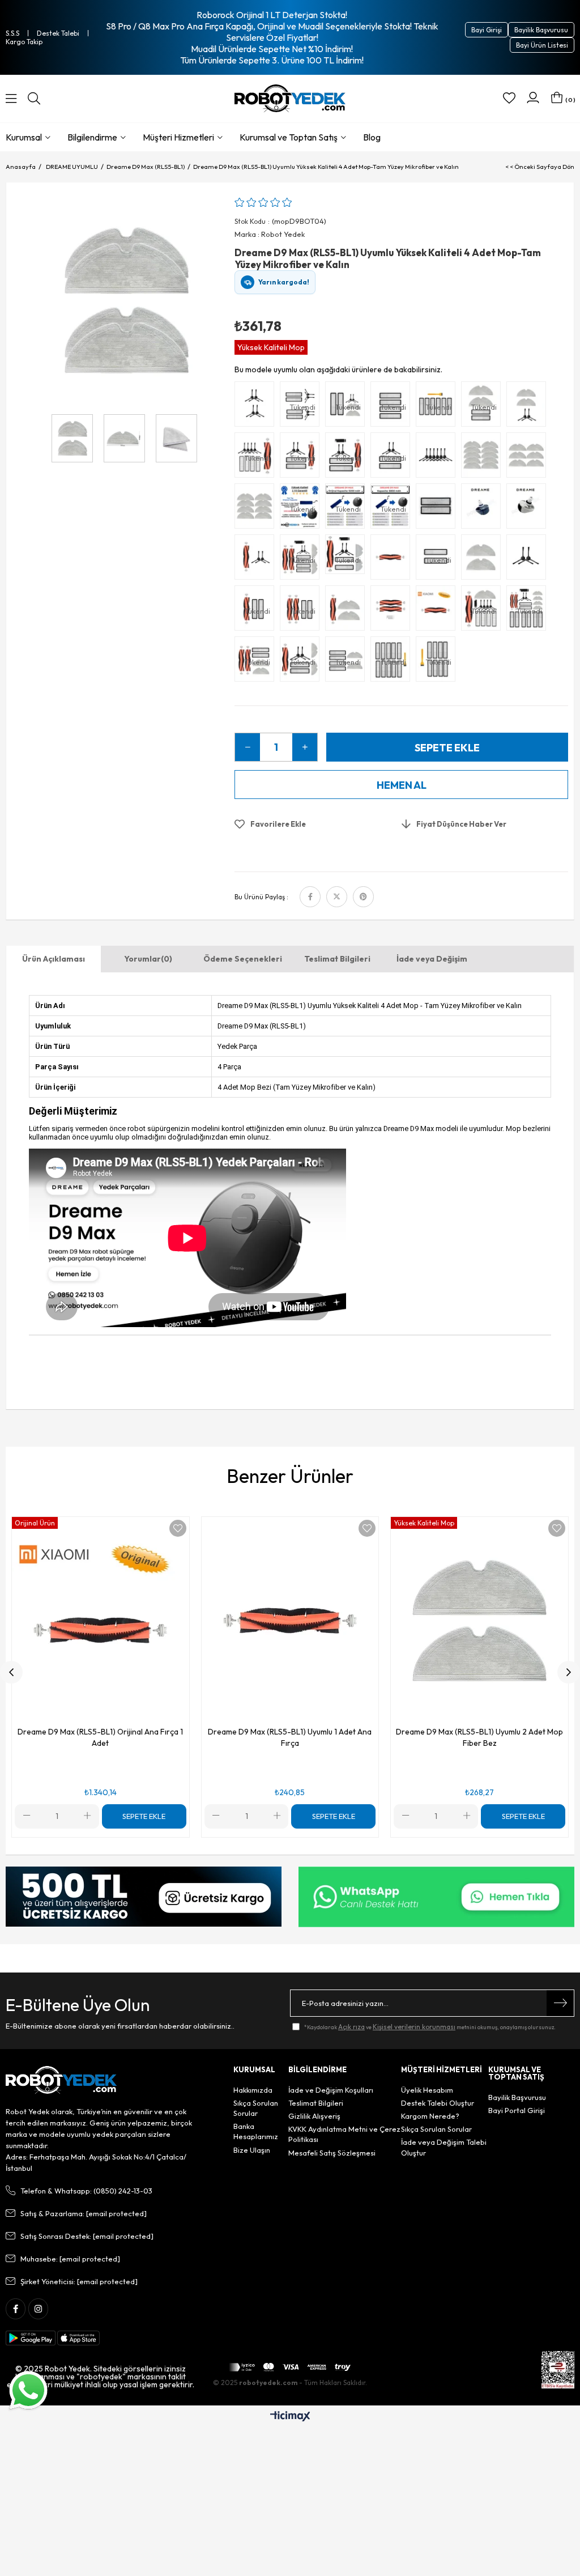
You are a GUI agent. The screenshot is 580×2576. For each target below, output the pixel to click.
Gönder (560, 2003)
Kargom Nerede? (430, 2116)
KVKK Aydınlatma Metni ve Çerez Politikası (344, 2134)
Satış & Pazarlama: (84, 2213)
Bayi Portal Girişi (517, 2110)
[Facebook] (16, 2309)
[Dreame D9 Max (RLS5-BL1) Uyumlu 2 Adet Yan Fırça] (529, 560)
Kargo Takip (24, 42)
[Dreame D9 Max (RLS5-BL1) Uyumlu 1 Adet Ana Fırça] (393, 560)
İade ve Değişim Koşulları (331, 2090)
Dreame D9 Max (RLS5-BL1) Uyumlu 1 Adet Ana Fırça (290, 1737)
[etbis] (558, 2370)
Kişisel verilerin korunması (414, 2027)
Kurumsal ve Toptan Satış (289, 137)
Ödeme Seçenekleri (243, 959)
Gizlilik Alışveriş (314, 2116)
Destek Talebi (58, 33)
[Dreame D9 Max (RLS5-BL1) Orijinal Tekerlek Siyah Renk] (484, 509)
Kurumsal (24, 137)
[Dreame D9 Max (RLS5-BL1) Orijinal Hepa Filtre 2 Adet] (438, 509)
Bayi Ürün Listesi (542, 45)
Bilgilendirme (92, 137)
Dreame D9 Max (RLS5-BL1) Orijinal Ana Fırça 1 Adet (100, 1737)
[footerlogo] (61, 2080)
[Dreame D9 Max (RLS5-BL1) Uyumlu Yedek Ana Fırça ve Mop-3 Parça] (348, 611)
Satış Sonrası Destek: (87, 2236)
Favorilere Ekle (178, 1528)
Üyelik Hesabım (427, 2090)
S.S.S (12, 33)
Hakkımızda (253, 2090)
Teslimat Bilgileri (337, 959)
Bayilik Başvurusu (541, 30)
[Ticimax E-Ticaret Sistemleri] (290, 2417)
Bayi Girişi (487, 30)
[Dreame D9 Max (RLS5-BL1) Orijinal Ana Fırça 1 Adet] (438, 611)
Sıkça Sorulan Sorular (256, 2108)
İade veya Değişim (432, 959)
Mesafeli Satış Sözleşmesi (332, 2153)
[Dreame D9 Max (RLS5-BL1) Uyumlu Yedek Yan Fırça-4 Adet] (257, 407)
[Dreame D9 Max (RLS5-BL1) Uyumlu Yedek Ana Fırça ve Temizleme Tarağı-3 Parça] (393, 611)
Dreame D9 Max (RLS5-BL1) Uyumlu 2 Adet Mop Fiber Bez (479, 1737)
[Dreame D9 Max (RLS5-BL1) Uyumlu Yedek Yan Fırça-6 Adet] (438, 458)
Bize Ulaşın (252, 2150)
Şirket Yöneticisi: (79, 2281)
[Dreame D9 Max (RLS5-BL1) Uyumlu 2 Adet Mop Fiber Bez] (484, 560)
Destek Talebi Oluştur (438, 2103)
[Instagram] (38, 2309)
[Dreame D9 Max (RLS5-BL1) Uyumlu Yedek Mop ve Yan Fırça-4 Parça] (529, 407)
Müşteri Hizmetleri (178, 137)
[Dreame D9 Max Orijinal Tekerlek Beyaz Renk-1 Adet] (529, 509)
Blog (372, 137)
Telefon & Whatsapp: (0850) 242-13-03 (86, 2191)
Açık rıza (351, 2027)
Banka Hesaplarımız (256, 2131)
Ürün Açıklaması (54, 959)
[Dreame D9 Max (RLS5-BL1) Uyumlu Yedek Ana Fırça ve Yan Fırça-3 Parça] (257, 560)
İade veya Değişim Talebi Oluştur (444, 2147)
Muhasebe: (70, 2259)
